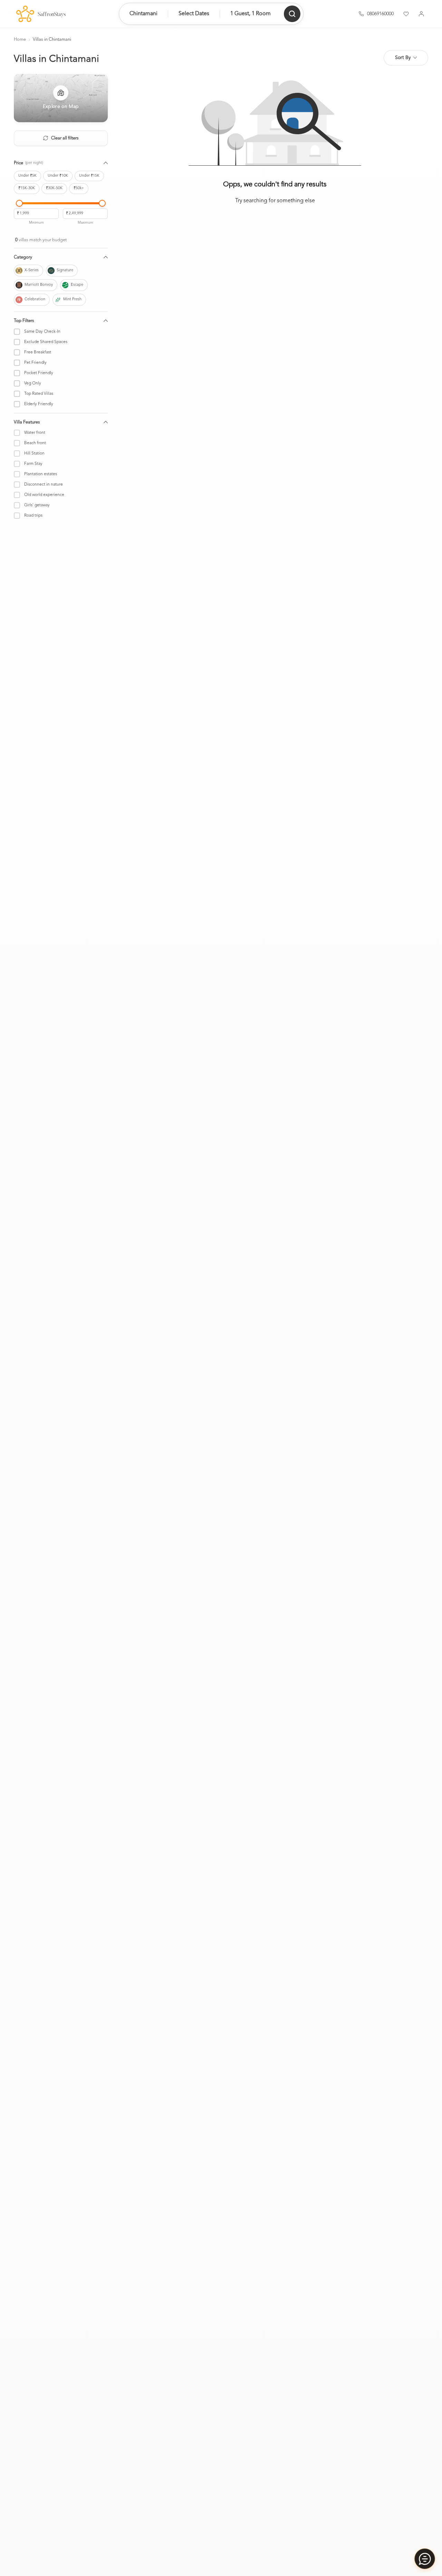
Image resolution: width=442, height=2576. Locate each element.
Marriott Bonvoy (39, 285)
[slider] (19, 203)
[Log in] (421, 14)
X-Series (32, 270)
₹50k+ (79, 188)
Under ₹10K (58, 176)
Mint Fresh (72, 299)
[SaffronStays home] (41, 14)
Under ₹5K (27, 176)
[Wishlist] (406, 14)
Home (20, 40)
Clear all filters (65, 138)
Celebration (35, 299)
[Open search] (292, 14)
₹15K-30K (27, 188)
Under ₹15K (89, 176)
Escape (77, 285)
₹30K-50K (54, 188)
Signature (65, 270)
